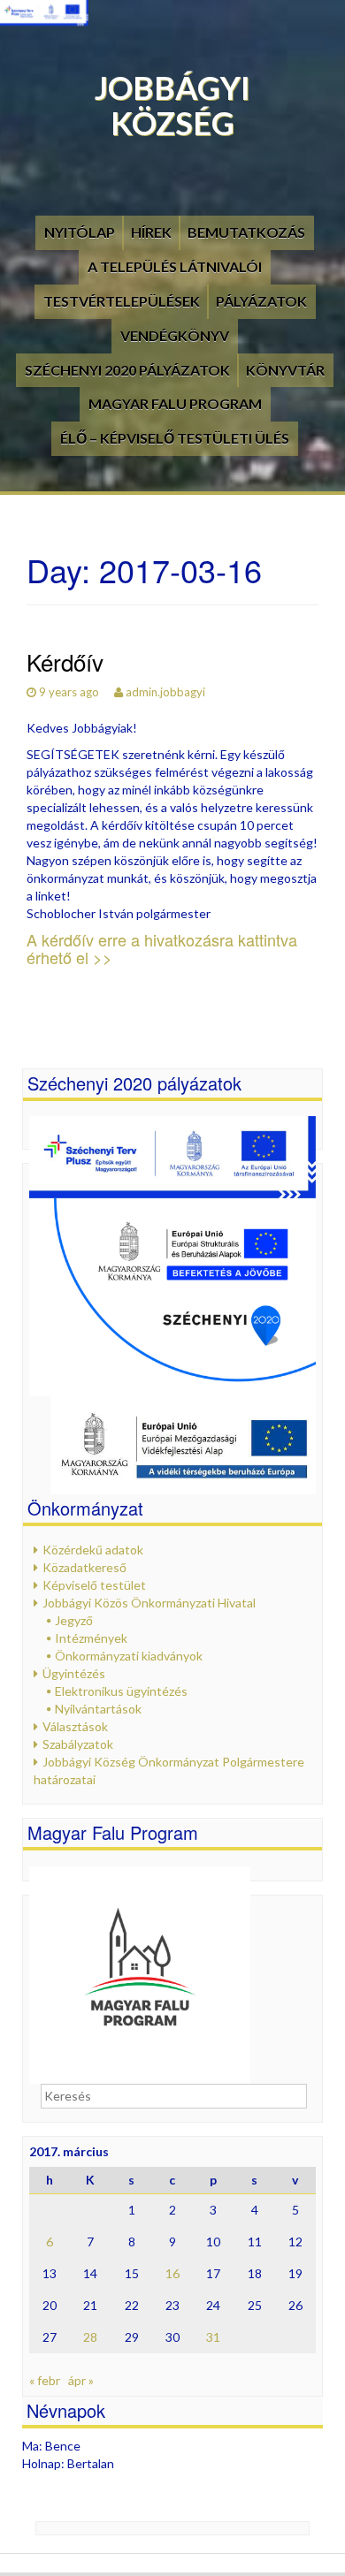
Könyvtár (285, 370)
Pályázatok (261, 301)
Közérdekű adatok (93, 1550)
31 (213, 2337)
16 (172, 2273)
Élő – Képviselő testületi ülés (175, 438)
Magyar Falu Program (175, 403)
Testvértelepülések (122, 301)
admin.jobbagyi (165, 692)
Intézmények (91, 1638)
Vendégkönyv (175, 335)
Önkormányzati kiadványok (129, 1656)
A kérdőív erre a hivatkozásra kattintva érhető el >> (162, 948)
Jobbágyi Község (172, 105)
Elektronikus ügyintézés (121, 1691)
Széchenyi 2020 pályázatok (127, 370)
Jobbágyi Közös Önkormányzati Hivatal (149, 1603)
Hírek (151, 232)
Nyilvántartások (98, 1709)
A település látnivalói (175, 266)
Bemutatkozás (246, 232)
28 (90, 2337)
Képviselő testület (94, 1585)
